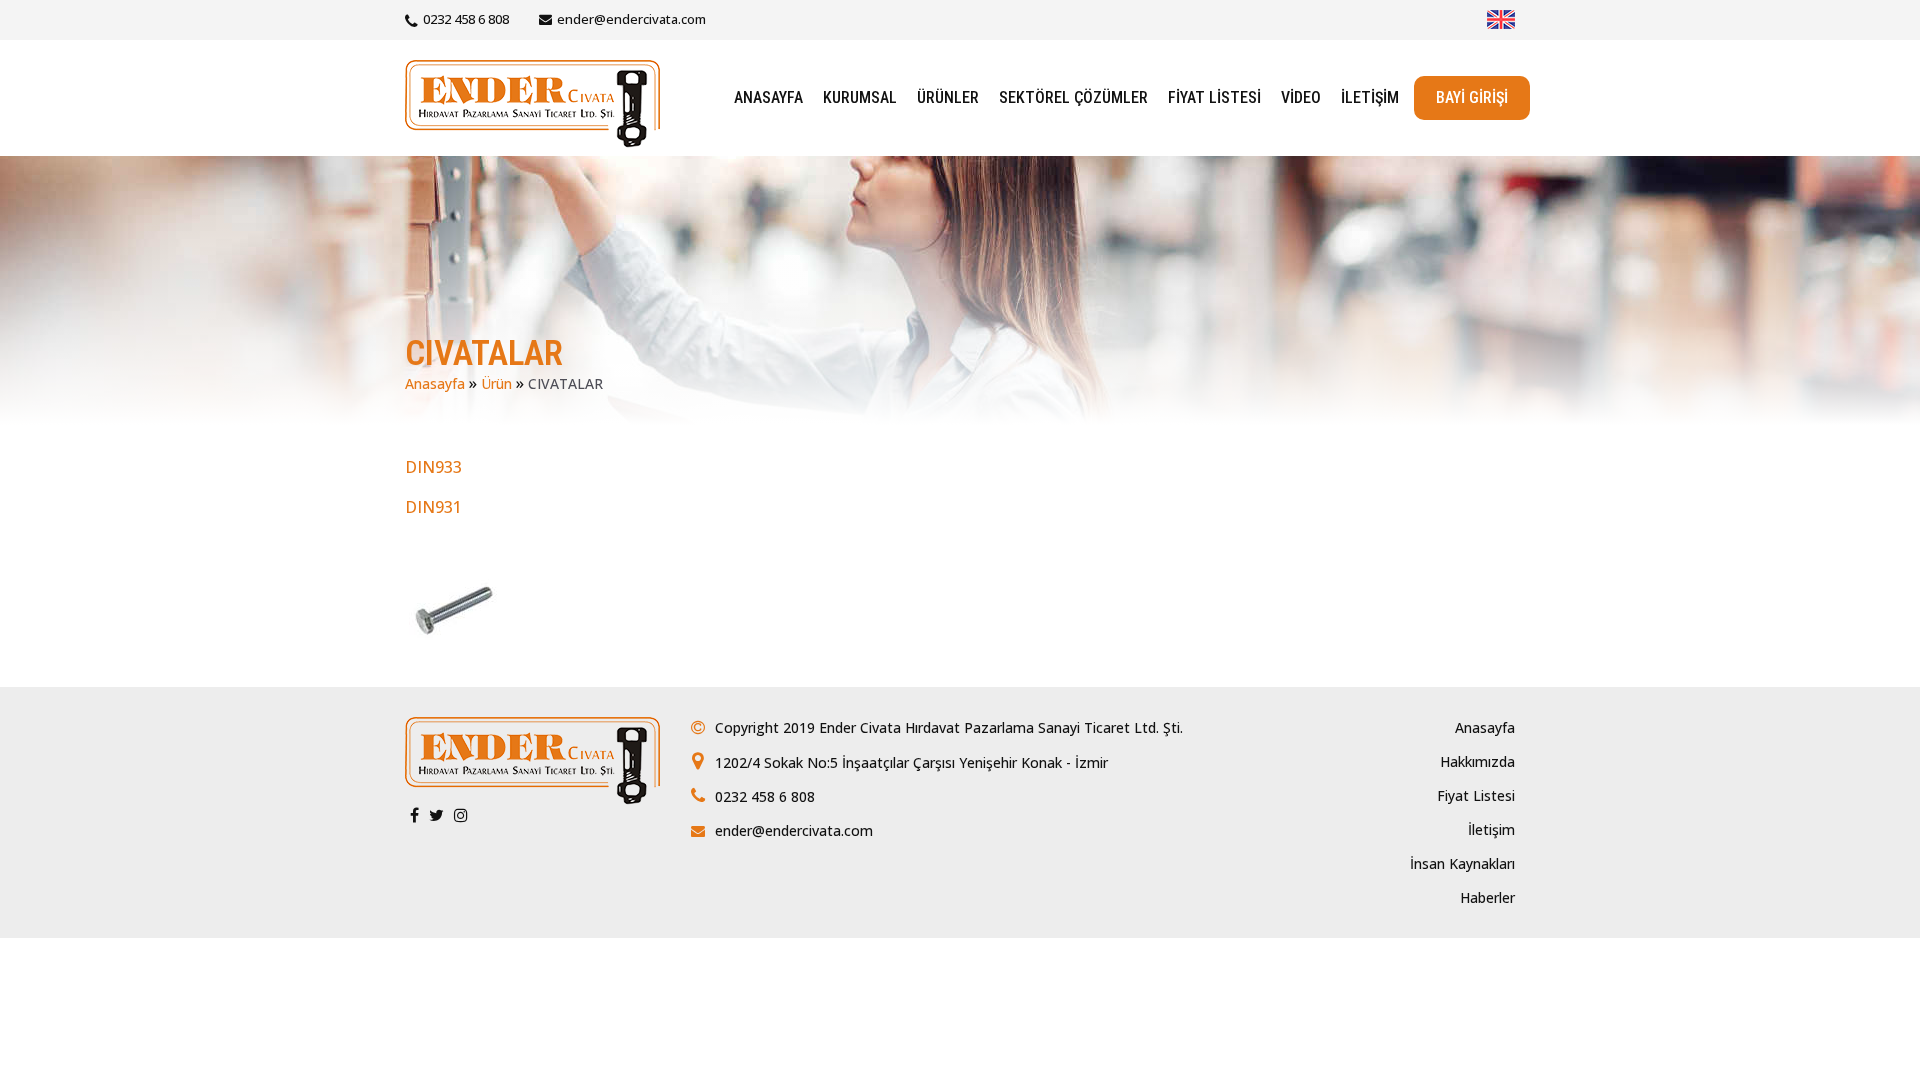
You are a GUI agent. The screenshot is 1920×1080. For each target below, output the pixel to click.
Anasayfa (435, 383)
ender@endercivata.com (631, 19)
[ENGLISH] (1501, 19)
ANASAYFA (768, 97)
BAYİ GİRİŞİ (1472, 97)
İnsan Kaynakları (1462, 863)
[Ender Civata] (532, 101)
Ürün (496, 383)
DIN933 (433, 467)
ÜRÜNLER (948, 97)
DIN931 (433, 507)
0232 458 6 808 (466, 19)
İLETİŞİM (1370, 97)
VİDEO (1301, 97)
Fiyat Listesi (1476, 795)
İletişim (1491, 829)
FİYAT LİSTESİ (1214, 97)
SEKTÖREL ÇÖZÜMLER (1073, 97)
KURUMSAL (860, 97)
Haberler (1487, 897)
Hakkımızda (1477, 761)
